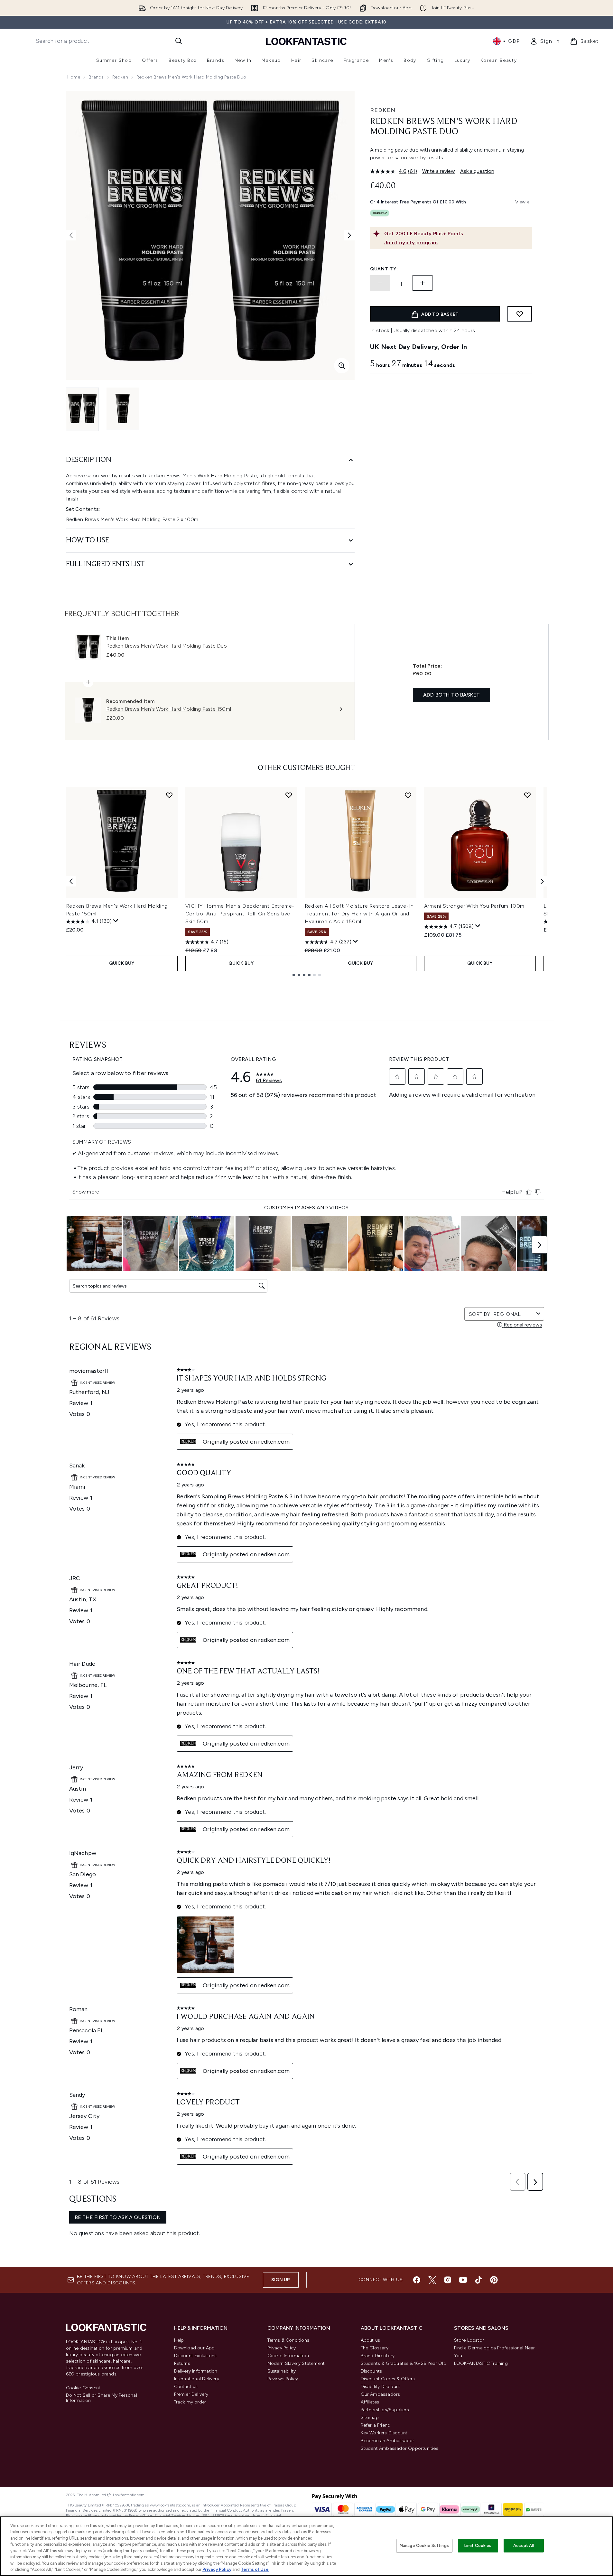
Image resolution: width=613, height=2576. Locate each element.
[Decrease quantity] (380, 283)
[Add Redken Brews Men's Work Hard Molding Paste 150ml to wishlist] (169, 795)
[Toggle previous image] (71, 235)
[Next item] (542, 881)
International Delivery (197, 2379)
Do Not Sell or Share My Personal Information (102, 2398)
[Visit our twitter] (432, 2280)
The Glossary (375, 2348)
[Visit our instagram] (448, 2280)
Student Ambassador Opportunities (399, 2448)
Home (74, 77)
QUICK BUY (122, 963)
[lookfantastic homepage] (306, 41)
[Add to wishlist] (520, 314)
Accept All (524, 2546)
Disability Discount (381, 2387)
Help (179, 2340)
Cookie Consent (83, 2388)
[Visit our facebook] (417, 2280)
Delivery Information (196, 2371)
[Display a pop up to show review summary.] (116, 921)
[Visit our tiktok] (478, 2280)
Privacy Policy (282, 2348)
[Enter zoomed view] (342, 366)
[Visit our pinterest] (494, 2280)
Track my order (190, 2402)
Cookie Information (288, 2356)
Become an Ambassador (388, 2441)
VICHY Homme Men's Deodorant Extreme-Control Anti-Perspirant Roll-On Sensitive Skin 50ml (240, 914)
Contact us (186, 2387)
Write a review (439, 171)
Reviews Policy (283, 2379)
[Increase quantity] (423, 283)
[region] (306, 2546)
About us (371, 2340)
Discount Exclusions (195, 2356)
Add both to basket (452, 695)
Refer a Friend (376, 2425)
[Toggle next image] (349, 235)
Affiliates (370, 2402)
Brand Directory (378, 2356)
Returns (182, 2363)
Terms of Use (255, 2569)
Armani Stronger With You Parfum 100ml (475, 906)
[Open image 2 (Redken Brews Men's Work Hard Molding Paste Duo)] (123, 409)
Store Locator (469, 2340)
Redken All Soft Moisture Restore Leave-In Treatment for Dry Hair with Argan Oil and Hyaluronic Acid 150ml (359, 914)
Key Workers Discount (384, 2433)
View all (524, 202)
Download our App (195, 2348)
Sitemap (370, 2417)
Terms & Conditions (288, 2340)
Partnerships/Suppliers (385, 2410)
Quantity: (384, 269)
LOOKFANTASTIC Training (481, 2363)
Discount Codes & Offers (388, 2379)
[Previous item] (71, 881)
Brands (96, 77)
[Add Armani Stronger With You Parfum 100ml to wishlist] (527, 795)
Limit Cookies (478, 2546)
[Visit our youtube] (463, 2280)
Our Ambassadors (381, 2394)
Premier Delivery (191, 2394)
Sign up (281, 2280)
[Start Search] (179, 41)
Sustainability (282, 2371)
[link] (545, 41)
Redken (120, 77)
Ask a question (477, 171)
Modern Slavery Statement (296, 2363)
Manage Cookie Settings (424, 2546)
